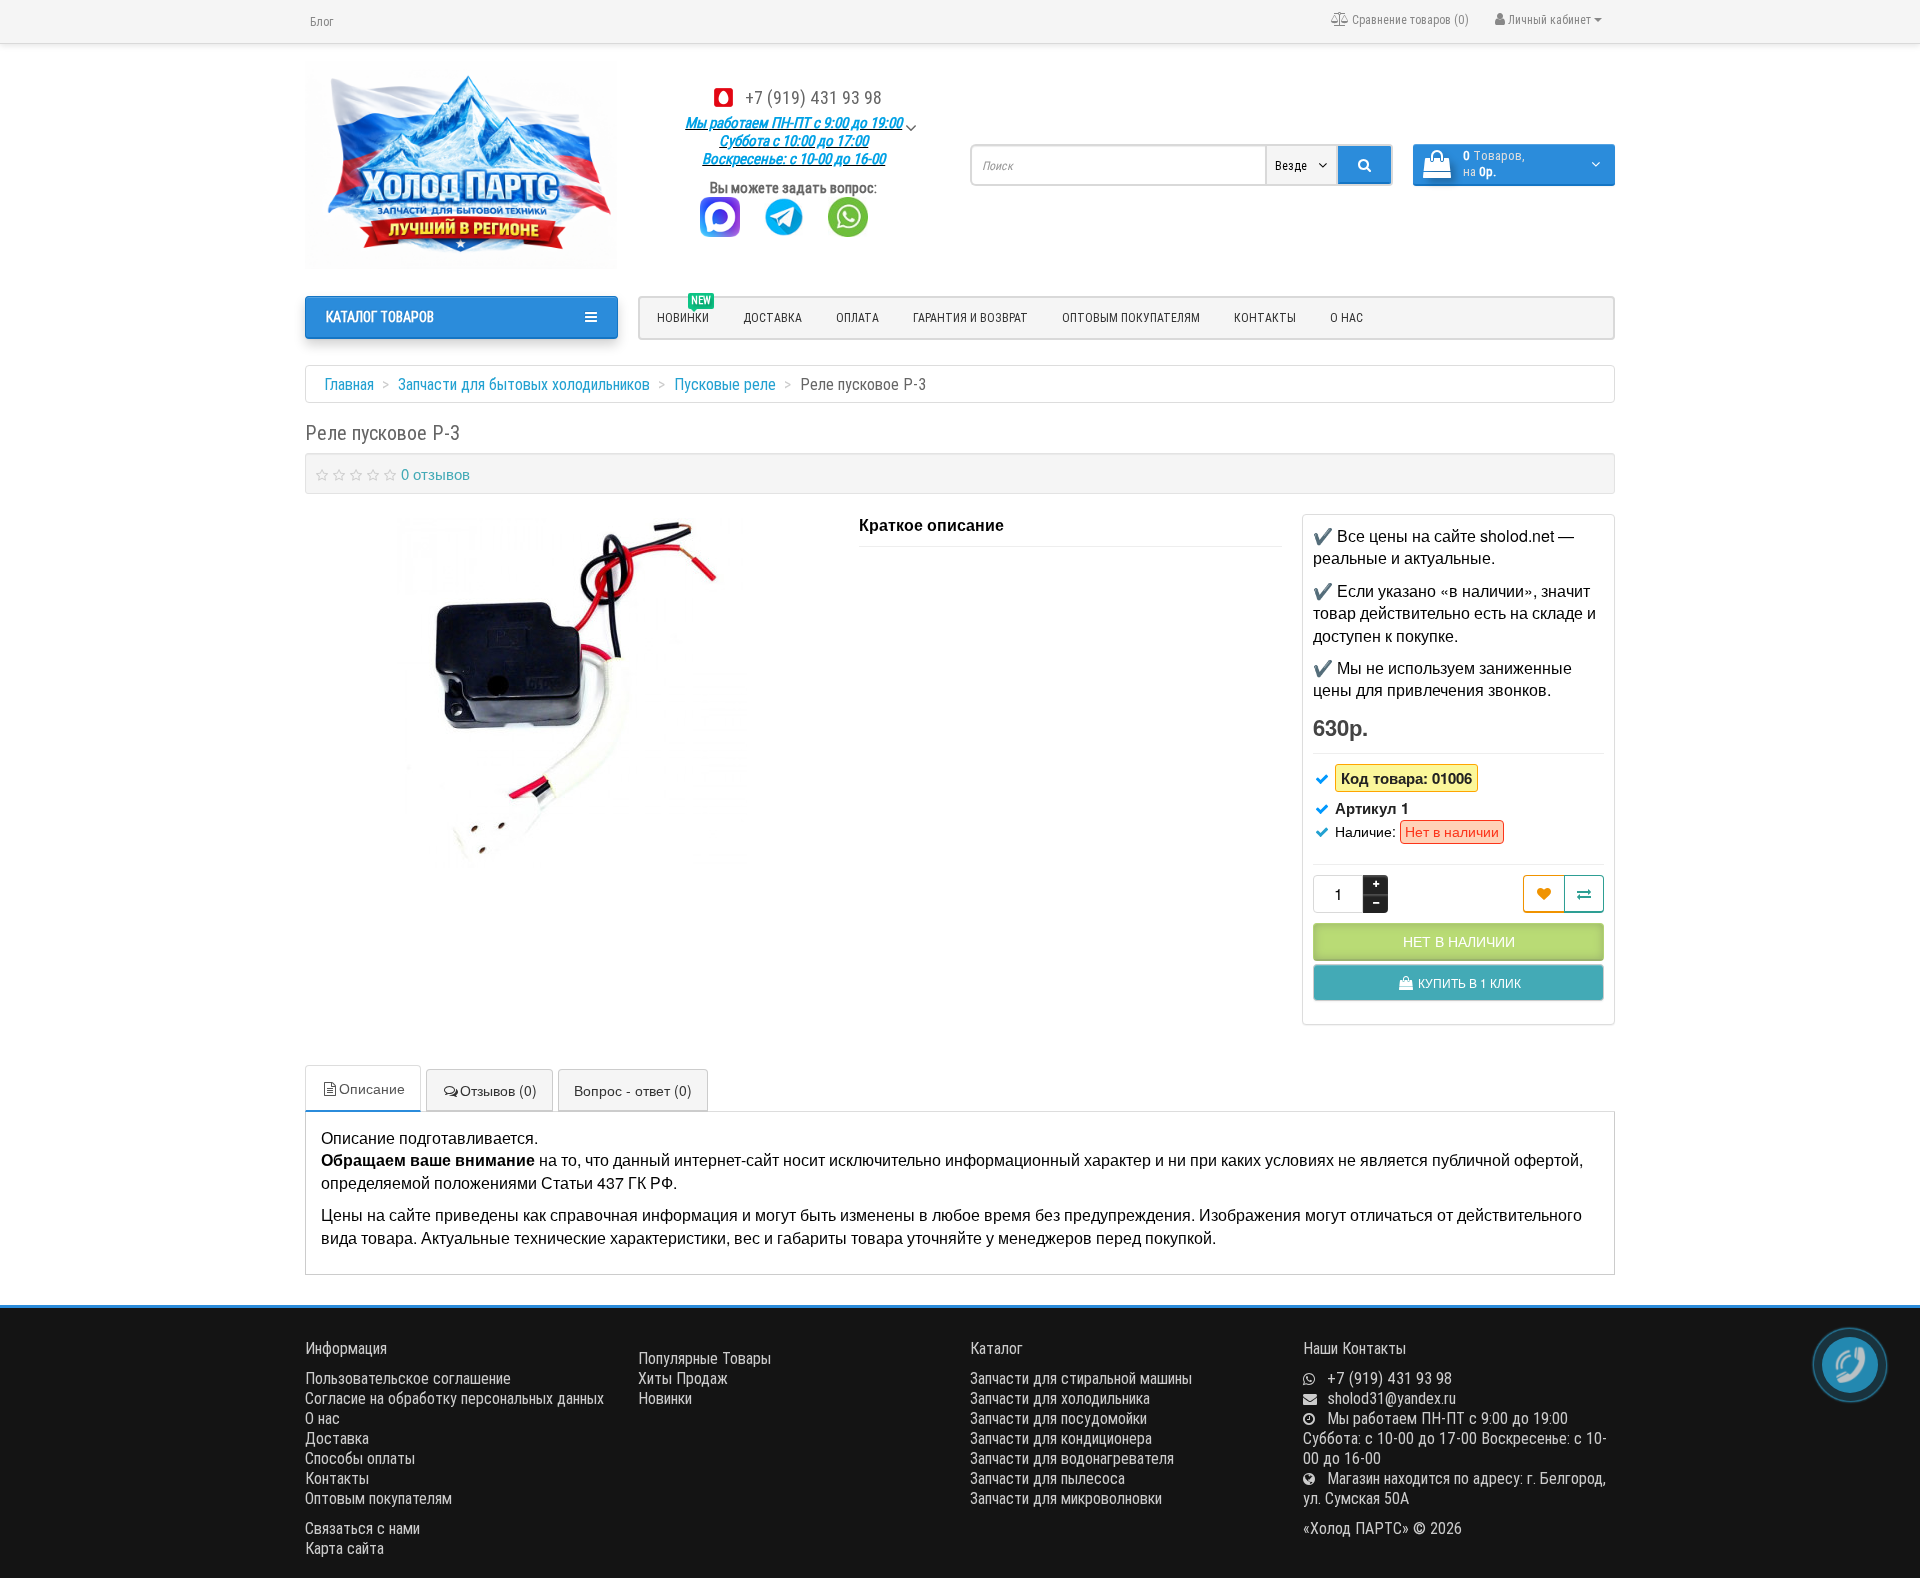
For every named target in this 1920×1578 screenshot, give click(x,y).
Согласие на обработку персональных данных (454, 1398)
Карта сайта (344, 1548)
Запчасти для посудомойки (1058, 1418)
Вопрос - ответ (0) (633, 1090)
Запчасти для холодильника (1060, 1398)
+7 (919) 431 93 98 (813, 97)
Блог (321, 21)
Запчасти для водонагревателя (1072, 1458)
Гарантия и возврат (970, 317)
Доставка (772, 317)
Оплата (857, 317)
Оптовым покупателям (1131, 317)
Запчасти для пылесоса (1047, 1478)
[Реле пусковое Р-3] (572, 693)
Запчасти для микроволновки (1066, 1498)
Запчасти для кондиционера (1061, 1438)
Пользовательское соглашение (408, 1378)
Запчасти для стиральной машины (1081, 1378)
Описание (372, 1088)
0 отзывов (435, 473)
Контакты (1265, 317)
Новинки (665, 1398)
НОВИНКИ (684, 315)
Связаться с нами (362, 1528)
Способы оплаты (360, 1458)
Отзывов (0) (498, 1090)
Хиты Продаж (683, 1378)
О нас (1346, 317)
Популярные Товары (704, 1358)
